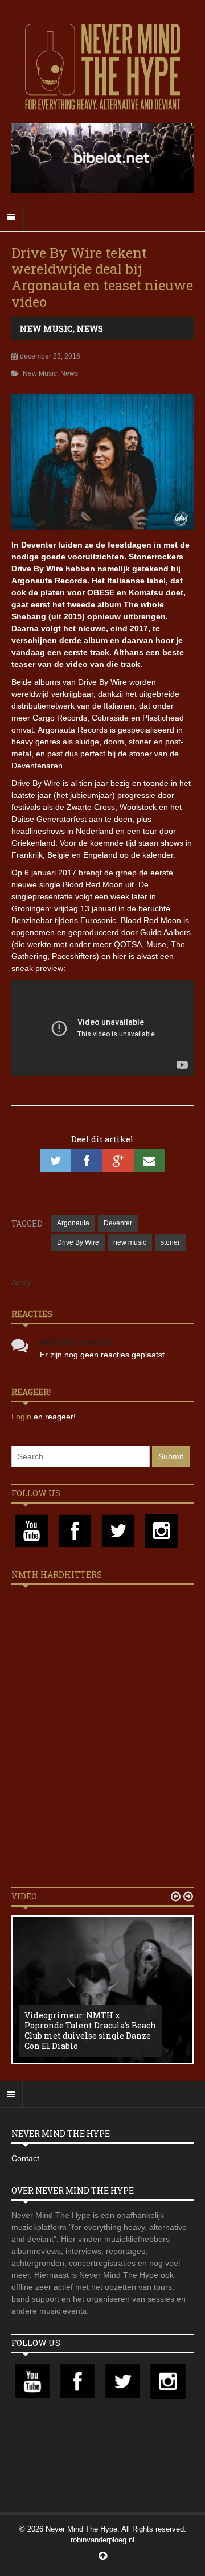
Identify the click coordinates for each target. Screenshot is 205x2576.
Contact (25, 2158)
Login (22, 1417)
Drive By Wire (78, 1242)
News (90, 328)
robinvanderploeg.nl (102, 2540)
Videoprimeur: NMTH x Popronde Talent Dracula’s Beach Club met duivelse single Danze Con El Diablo (90, 2031)
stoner (170, 1242)
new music (130, 1242)
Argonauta (73, 1223)
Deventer (118, 1223)
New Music (46, 328)
